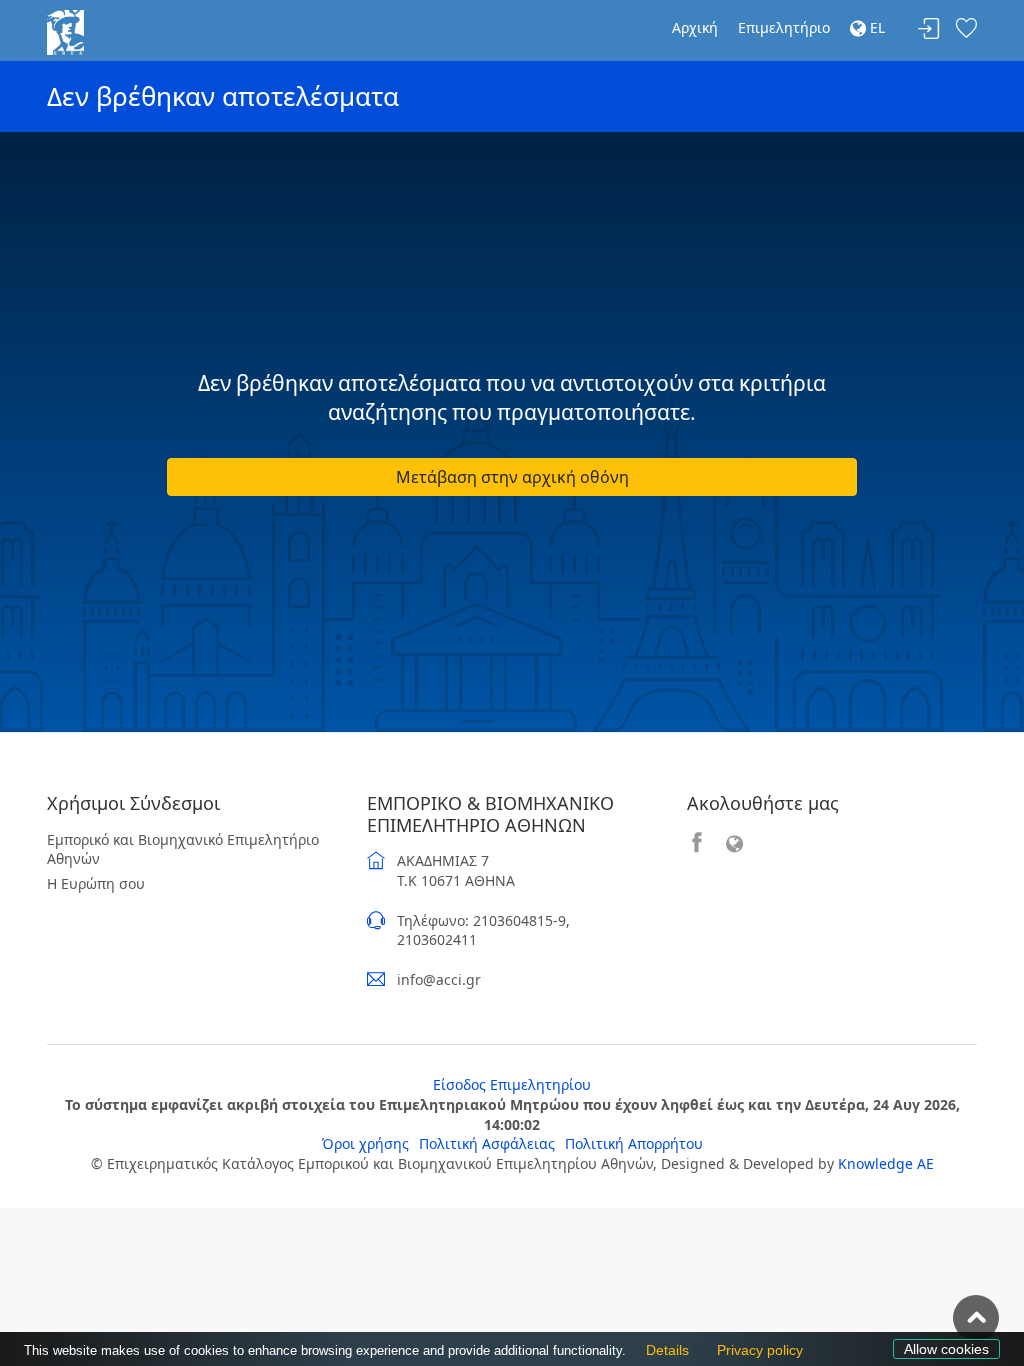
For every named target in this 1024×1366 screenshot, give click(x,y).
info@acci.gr (439, 979)
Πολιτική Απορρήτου (634, 1143)
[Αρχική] (65, 30)
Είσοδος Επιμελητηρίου (512, 1084)
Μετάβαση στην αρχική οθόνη (512, 477)
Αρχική (695, 27)
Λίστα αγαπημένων (966, 29)
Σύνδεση (929, 29)
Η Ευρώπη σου (96, 883)
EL (875, 27)
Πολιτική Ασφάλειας (487, 1143)
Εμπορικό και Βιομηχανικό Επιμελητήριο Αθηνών (183, 849)
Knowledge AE (886, 1163)
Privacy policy (755, 1350)
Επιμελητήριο (784, 27)
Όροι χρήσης (365, 1143)
